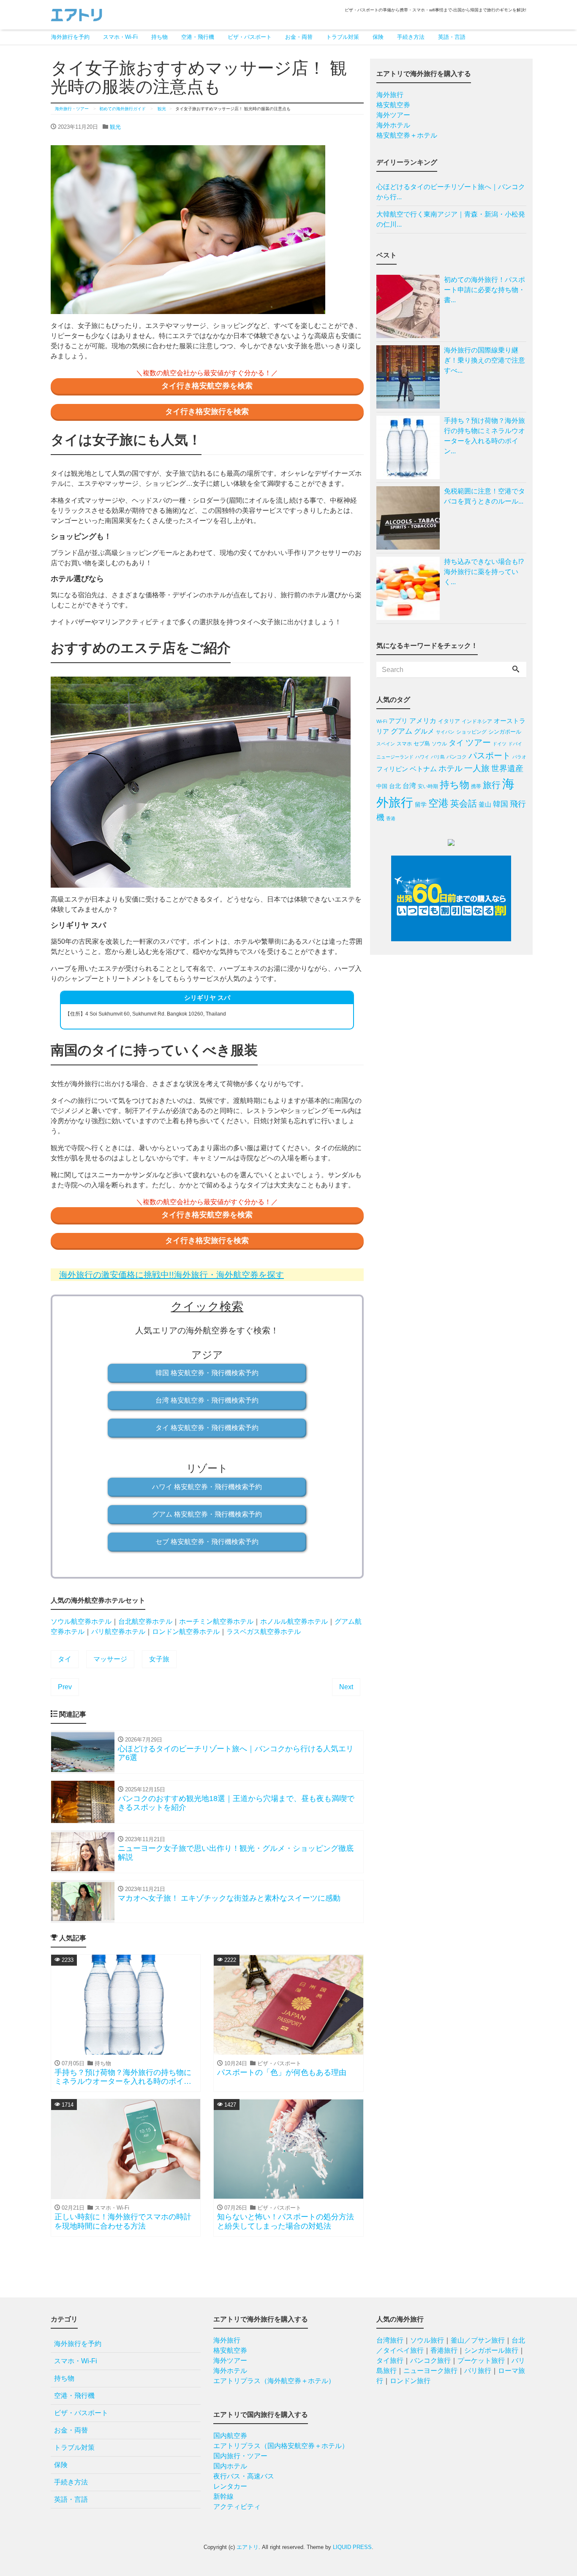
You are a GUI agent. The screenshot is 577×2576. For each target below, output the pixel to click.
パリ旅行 (478, 2371)
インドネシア (477, 721)
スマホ (404, 744)
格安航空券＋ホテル (407, 135)
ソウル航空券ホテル (81, 1621)
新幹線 (223, 2496)
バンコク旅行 (430, 2361)
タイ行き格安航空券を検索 (207, 386)
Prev (65, 1687)
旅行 (492, 785)
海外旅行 (390, 95)
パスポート (490, 756)
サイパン (445, 732)
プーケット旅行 (481, 2361)
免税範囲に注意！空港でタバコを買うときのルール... (484, 496)
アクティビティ (237, 2507)
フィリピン (392, 769)
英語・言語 (452, 37)
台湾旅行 (390, 2340)
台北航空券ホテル (145, 1621)
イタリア (449, 721)
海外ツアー (393, 115)
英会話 (464, 803)
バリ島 (438, 757)
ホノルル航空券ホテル (294, 1621)
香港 (391, 818)
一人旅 (477, 768)
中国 (382, 786)
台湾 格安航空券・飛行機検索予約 (207, 1400)
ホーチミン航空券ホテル (216, 1621)
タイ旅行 (390, 2361)
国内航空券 (230, 2436)
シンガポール (505, 732)
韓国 (501, 804)
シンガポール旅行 (491, 2350)
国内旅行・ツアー (240, 2456)
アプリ (398, 721)
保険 (378, 37)
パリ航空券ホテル (118, 1632)
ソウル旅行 (427, 2340)
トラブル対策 (343, 37)
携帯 (476, 786)
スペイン (386, 744)
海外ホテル (393, 125)
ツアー (478, 742)
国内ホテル (230, 2466)
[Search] (516, 670)
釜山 (485, 804)
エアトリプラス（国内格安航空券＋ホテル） (281, 2446)
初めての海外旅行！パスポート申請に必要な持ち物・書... (484, 290)
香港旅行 (444, 2350)
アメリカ (423, 721)
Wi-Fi (382, 721)
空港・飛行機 (198, 37)
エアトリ (248, 2547)
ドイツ (499, 744)
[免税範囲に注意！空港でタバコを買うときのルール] (410, 518)
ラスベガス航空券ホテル (264, 1632)
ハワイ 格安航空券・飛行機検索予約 (207, 1487)
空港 (438, 803)
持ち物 (159, 37)
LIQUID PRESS (352, 2547)
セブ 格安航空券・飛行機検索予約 (207, 1542)
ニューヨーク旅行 (430, 2371)
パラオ (519, 757)
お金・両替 (299, 37)
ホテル (450, 768)
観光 (115, 127)
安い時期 (428, 786)
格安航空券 (393, 105)
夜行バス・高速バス (244, 2476)
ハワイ (422, 757)
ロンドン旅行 (410, 2381)
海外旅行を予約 (70, 37)
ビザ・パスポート (250, 37)
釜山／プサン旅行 (478, 2340)
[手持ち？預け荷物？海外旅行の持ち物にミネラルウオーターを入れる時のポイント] (410, 447)
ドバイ (515, 744)
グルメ (424, 731)
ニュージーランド (395, 757)
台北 (395, 786)
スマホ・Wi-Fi (120, 37)
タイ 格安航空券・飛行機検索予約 (207, 1428)
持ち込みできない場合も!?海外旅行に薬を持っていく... (484, 572)
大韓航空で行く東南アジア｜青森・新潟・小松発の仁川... (451, 219)
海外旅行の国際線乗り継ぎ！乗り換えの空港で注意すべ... (484, 360)
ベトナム (423, 769)
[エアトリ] (76, 14)
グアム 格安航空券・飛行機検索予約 (207, 1514)
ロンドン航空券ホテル (186, 1632)
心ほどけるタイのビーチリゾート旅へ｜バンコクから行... (451, 192)
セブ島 (422, 744)
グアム (401, 731)
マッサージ (110, 1659)
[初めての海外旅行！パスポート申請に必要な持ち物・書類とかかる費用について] (410, 306)
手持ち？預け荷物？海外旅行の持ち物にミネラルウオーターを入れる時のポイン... (484, 436)
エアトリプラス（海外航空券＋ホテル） (274, 2381)
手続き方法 (411, 37)
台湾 (409, 786)
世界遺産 (507, 768)
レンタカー (230, 2486)
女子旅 (159, 1659)
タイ (65, 1659)
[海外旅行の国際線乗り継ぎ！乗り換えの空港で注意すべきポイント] (410, 377)
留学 (421, 805)
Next (346, 1687)
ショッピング (471, 732)
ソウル (439, 744)
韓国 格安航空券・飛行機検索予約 (207, 1373)
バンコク (457, 757)
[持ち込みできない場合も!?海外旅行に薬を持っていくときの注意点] (410, 588)
